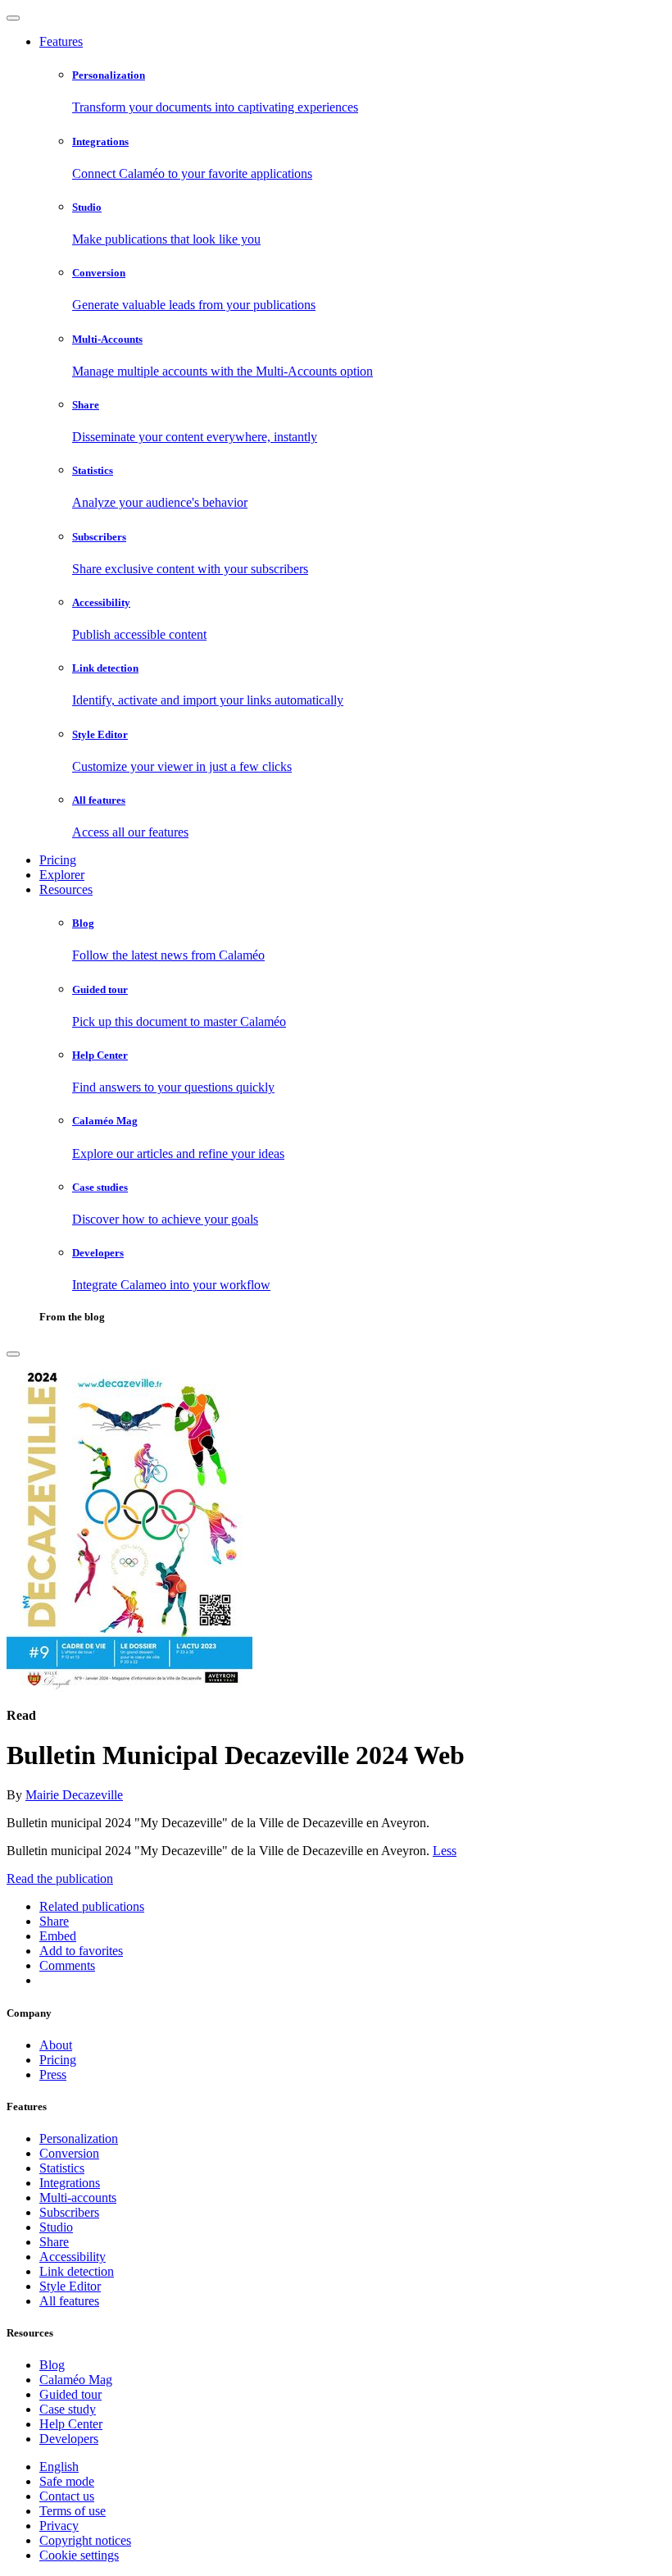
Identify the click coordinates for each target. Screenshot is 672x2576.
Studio (56, 2227)
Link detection (77, 2271)
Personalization (79, 2138)
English (59, 2467)
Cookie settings (79, 2555)
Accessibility (73, 2257)
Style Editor (70, 2286)
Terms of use (73, 2511)
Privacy (59, 2526)
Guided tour (70, 2394)
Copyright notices (85, 2540)
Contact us (67, 2496)
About (56, 2045)
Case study (68, 2409)
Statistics (62, 2168)
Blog (52, 2365)
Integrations (70, 2183)
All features (69, 2301)
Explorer (62, 875)
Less (445, 1851)
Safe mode (67, 2481)
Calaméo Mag (76, 2380)
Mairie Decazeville (74, 1795)
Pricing (58, 860)
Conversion (69, 2153)
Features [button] (61, 41)
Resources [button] (66, 889)
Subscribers (69, 2212)
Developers (69, 2439)
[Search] (13, 1354)
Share (54, 2242)
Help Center (71, 2424)
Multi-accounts (78, 2198)
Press (53, 2074)
